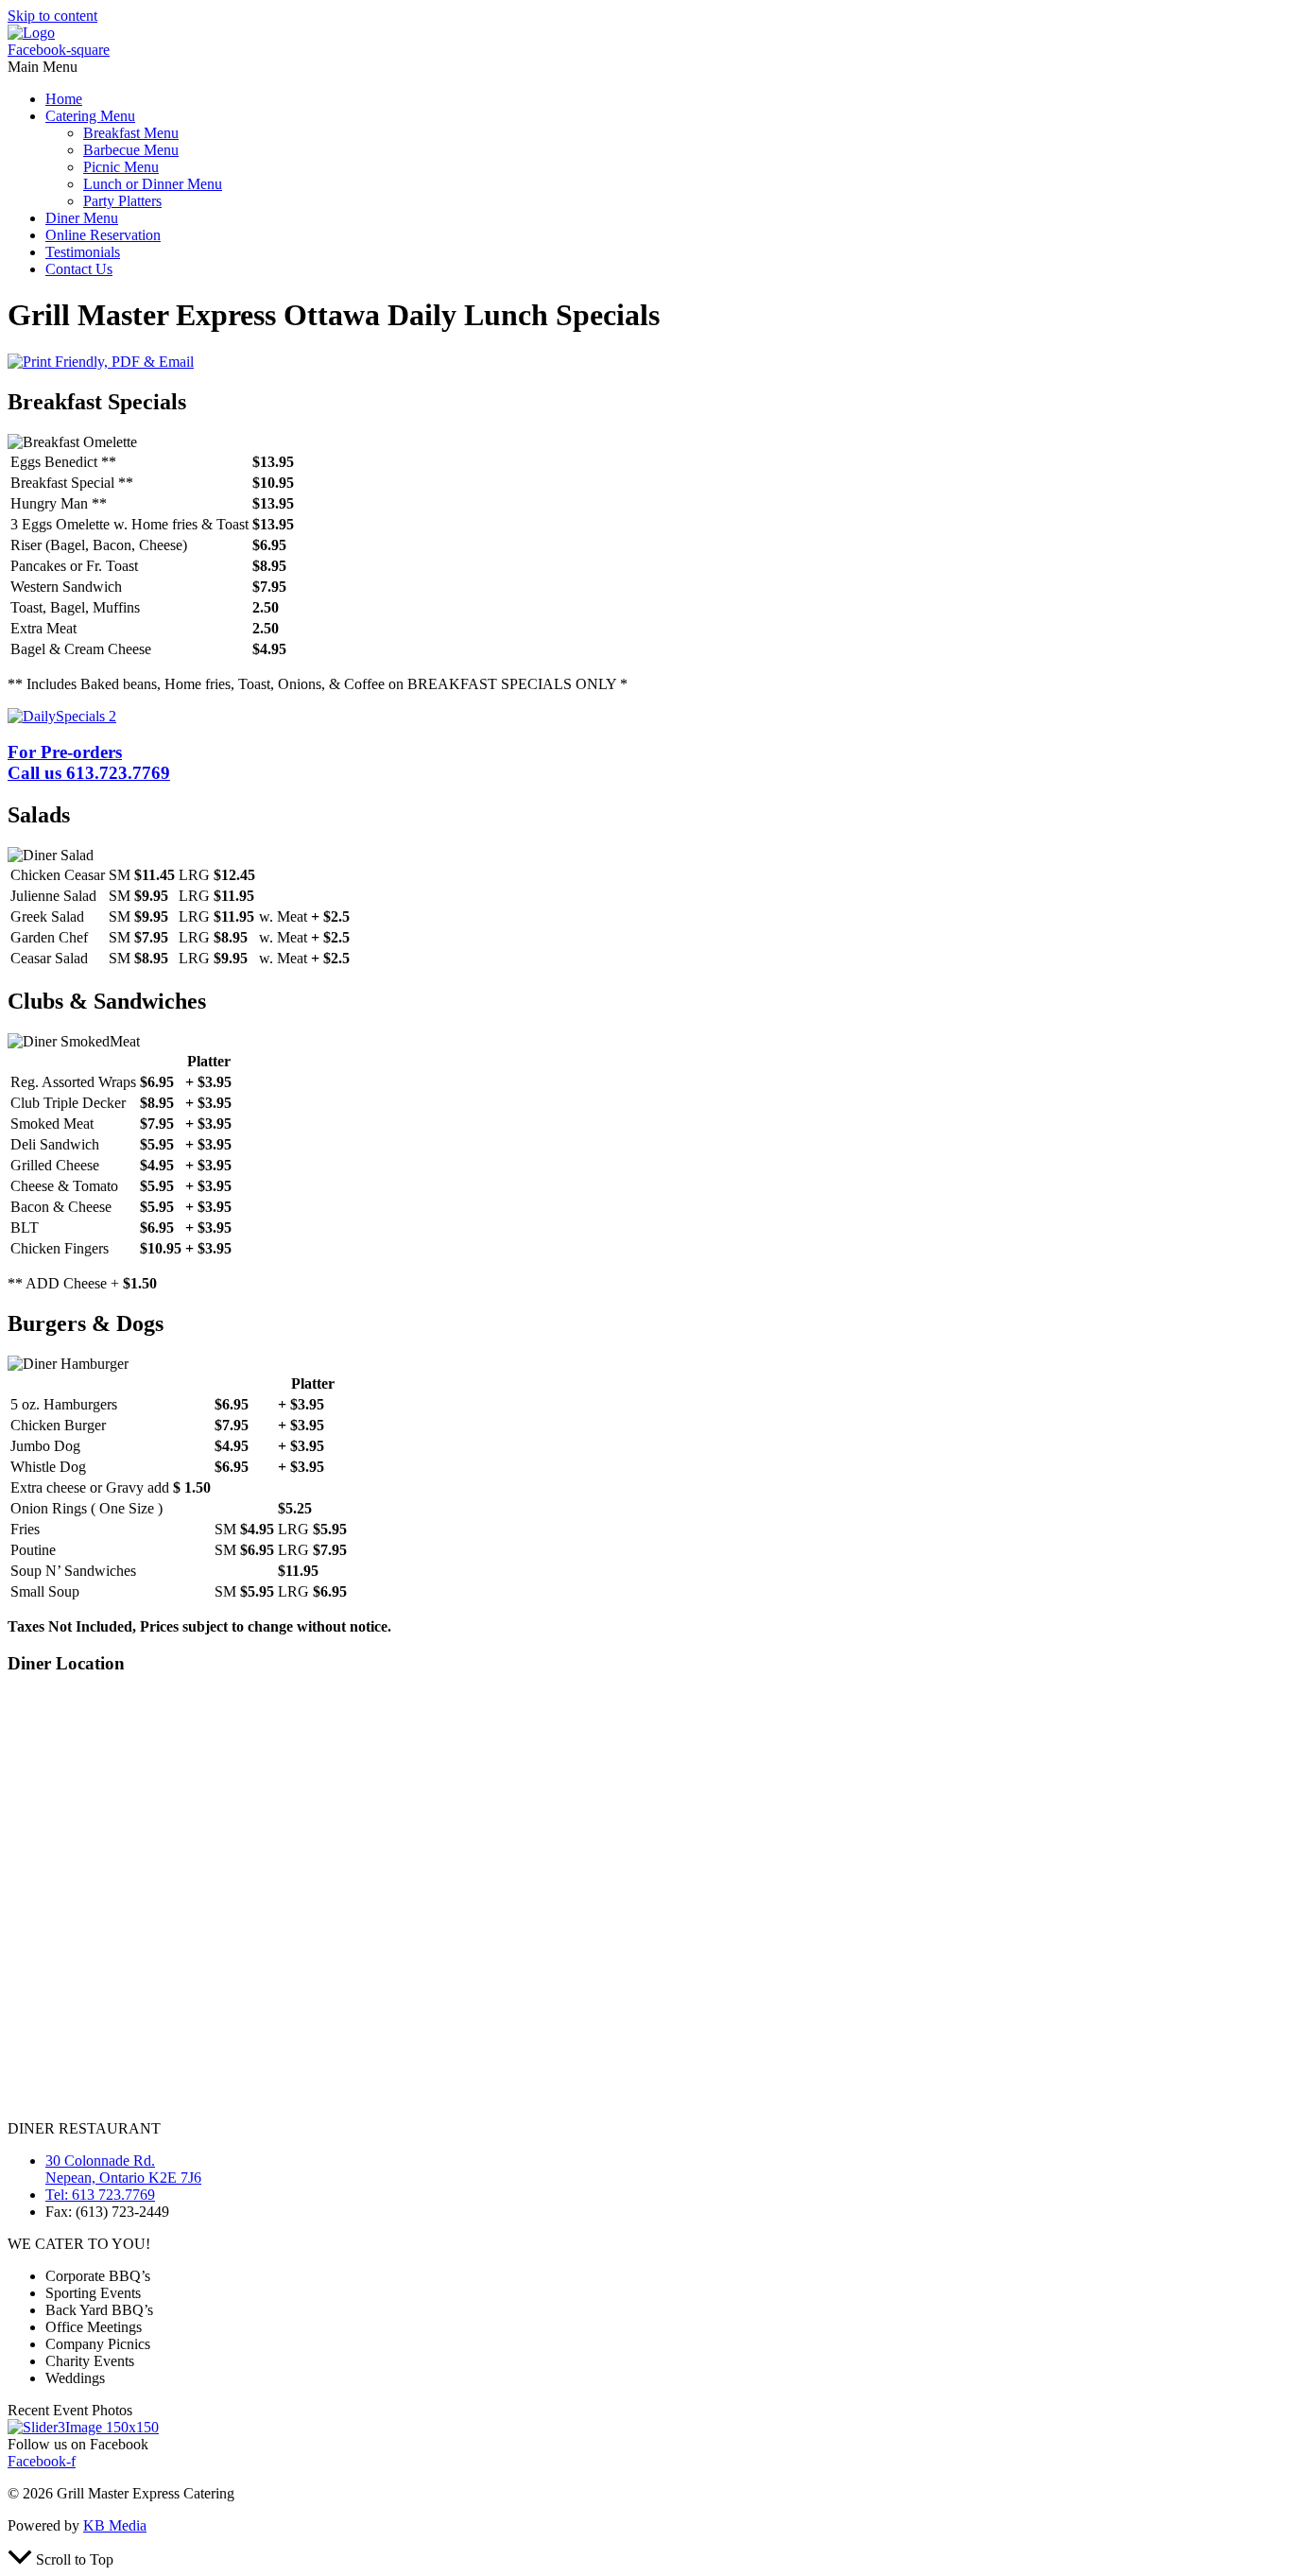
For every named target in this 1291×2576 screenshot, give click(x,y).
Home (64, 99)
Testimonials (83, 252)
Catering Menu (90, 116)
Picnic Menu (121, 167)
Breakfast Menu (131, 133)
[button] (645, 67)
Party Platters (122, 201)
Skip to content (52, 16)
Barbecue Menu (131, 150)
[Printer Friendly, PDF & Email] (101, 362)
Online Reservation (103, 235)
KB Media (115, 2525)
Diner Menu (82, 218)
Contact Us (79, 269)
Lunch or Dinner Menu (153, 184)
